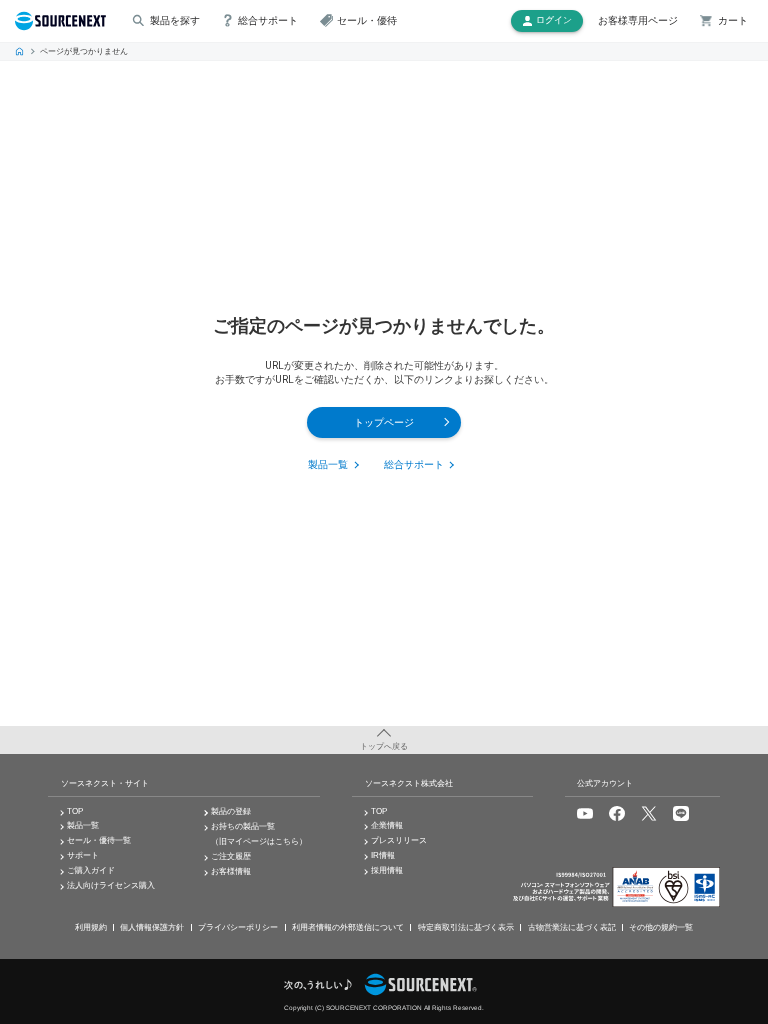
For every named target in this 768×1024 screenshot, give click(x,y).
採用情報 (387, 870)
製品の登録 (231, 811)
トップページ (384, 422)
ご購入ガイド (91, 870)
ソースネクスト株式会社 (409, 783)
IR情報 (383, 855)
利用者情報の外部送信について (348, 927)
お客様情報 (231, 871)
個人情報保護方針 (152, 927)
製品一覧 (328, 465)
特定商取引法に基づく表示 (466, 927)
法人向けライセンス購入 (111, 885)
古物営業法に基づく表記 (572, 927)
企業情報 (387, 825)
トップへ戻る (384, 746)
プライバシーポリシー (238, 927)
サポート (83, 855)
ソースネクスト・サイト (105, 783)
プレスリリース (399, 840)
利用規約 (91, 927)
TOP (19, 52)
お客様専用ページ (638, 20)
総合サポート (414, 465)
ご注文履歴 (231, 856)
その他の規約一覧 (661, 927)
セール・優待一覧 (99, 840)
